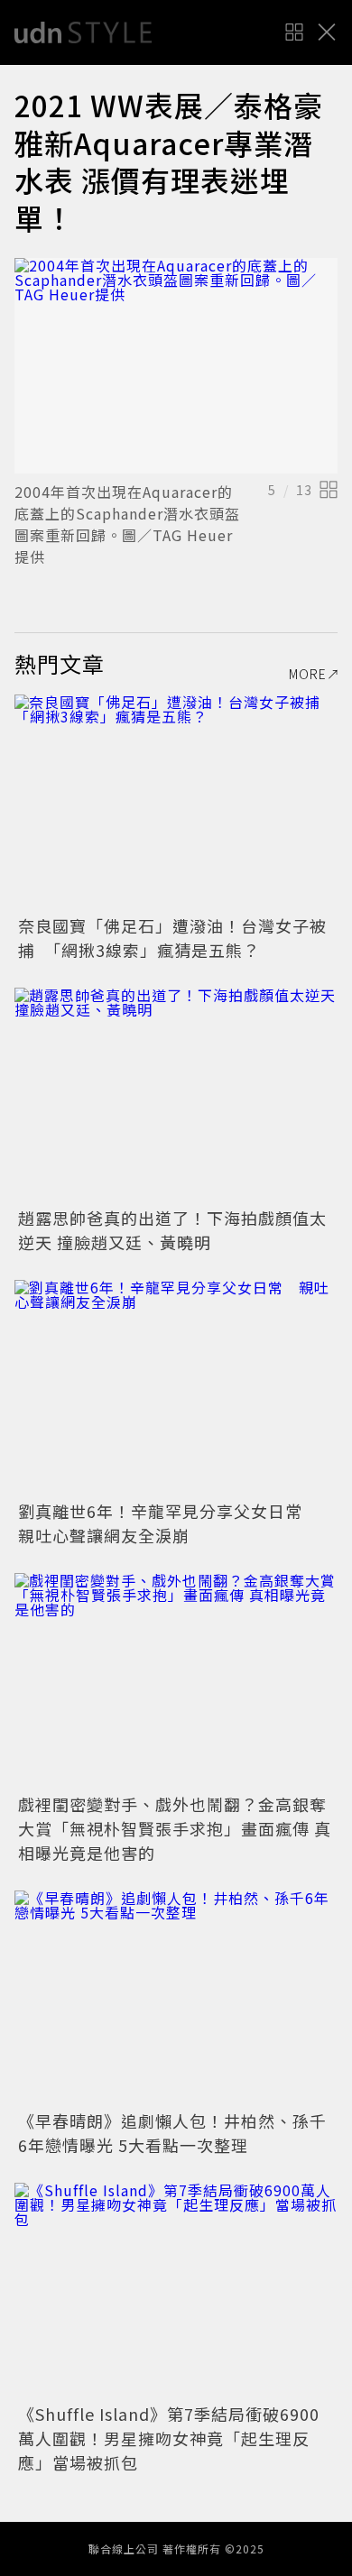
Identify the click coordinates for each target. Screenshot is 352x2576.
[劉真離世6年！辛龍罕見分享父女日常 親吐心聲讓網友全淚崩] (176, 1388)
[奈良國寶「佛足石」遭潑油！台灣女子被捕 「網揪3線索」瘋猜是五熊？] (176, 802)
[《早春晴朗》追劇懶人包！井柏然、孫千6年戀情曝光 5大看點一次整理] (176, 1998)
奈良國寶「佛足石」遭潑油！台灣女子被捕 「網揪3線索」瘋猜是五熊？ (172, 938)
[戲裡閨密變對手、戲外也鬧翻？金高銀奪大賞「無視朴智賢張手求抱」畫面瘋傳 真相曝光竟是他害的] (176, 1681)
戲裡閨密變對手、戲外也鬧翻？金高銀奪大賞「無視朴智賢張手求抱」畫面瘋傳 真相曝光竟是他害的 (175, 1828)
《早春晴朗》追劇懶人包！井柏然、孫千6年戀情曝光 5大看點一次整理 (172, 2133)
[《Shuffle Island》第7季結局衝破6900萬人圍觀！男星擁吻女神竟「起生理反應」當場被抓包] (176, 2291)
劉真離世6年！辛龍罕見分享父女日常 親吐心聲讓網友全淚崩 (169, 1523)
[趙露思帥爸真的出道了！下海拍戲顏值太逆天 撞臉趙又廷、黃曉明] (176, 1095)
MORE (308, 674)
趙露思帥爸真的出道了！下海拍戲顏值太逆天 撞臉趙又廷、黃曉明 (172, 1230)
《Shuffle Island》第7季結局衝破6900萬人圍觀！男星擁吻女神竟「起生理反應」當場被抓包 (169, 2438)
